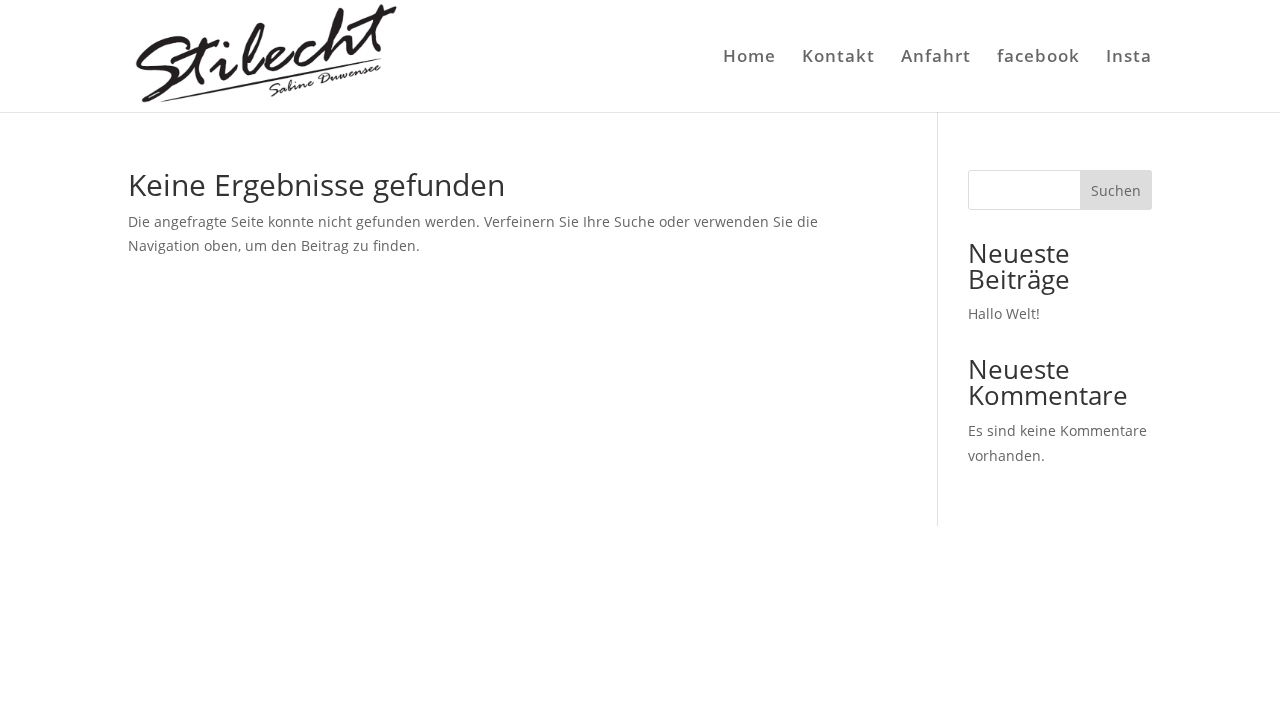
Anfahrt (936, 58)
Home (749, 58)
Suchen (1116, 190)
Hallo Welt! (1004, 313)
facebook (1038, 58)
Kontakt (838, 58)
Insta (1129, 58)
